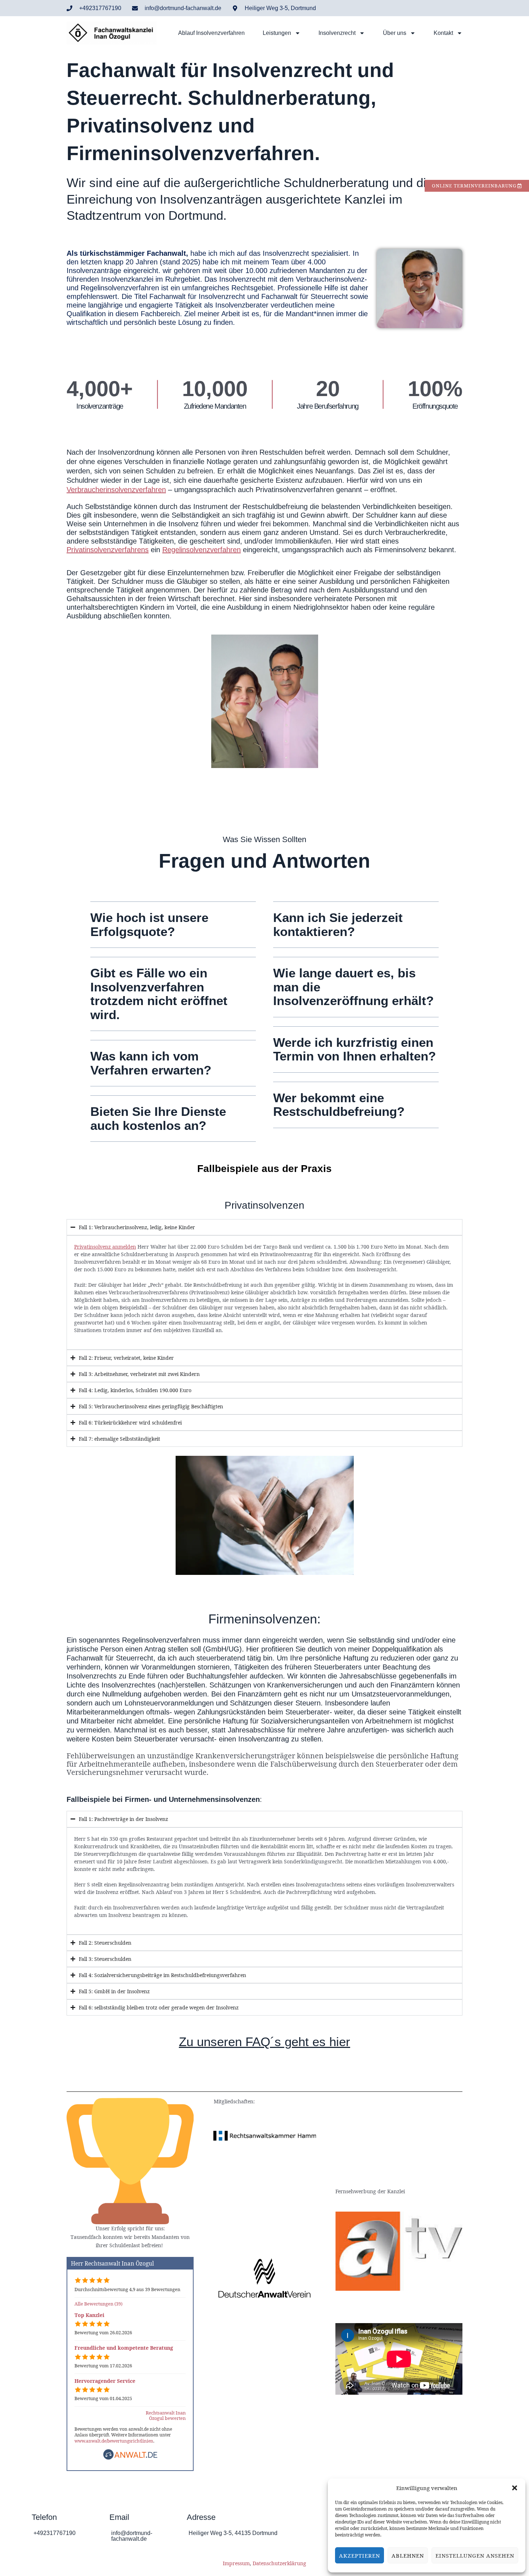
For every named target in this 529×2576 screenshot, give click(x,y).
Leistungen (277, 33)
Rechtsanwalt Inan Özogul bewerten (166, 2416)
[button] (515, 2488)
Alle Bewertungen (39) (98, 2304)
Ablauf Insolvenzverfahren (211, 33)
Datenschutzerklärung (279, 2563)
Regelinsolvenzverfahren (202, 550)
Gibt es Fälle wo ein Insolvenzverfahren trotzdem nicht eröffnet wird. (159, 994)
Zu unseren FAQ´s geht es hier (264, 2042)
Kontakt (443, 33)
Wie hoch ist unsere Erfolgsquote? (149, 924)
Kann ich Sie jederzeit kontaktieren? (338, 924)
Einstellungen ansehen (475, 2555)
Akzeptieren (360, 2555)
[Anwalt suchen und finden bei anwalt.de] (130, 2458)
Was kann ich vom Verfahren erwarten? (151, 1063)
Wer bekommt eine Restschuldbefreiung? (339, 1105)
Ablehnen (408, 2555)
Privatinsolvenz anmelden (105, 1247)
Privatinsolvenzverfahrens (108, 550)
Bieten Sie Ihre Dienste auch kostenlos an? (158, 1118)
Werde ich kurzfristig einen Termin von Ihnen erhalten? (354, 1049)
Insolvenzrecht (337, 33)
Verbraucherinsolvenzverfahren (116, 490)
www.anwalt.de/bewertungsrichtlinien (114, 2441)
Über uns (395, 33)
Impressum (236, 2563)
